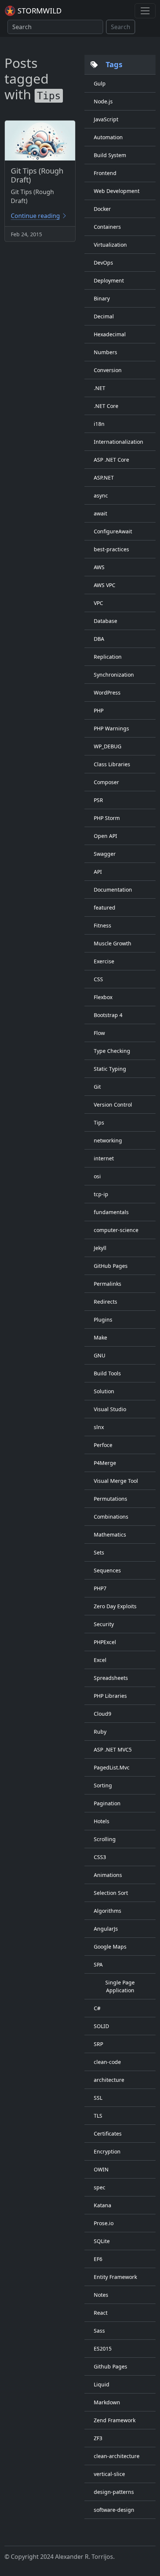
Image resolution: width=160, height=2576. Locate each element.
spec (100, 2187)
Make (100, 1337)
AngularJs (106, 1929)
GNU (100, 1355)
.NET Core (106, 406)
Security (104, 1624)
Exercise (104, 961)
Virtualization (110, 245)
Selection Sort (111, 1893)
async (101, 495)
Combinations (111, 1517)
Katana (103, 2205)
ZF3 (98, 2438)
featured (105, 907)
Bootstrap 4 (108, 1015)
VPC (98, 603)
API (98, 872)
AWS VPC (105, 585)
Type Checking (112, 1051)
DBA (99, 639)
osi (97, 1176)
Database (105, 621)
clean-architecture (117, 2456)
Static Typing (110, 1069)
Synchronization (114, 675)
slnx (99, 1427)
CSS (98, 979)
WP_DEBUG (108, 746)
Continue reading (35, 216)
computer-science (116, 1230)
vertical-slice (109, 2474)
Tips (99, 1122)
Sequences (107, 1570)
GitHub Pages (111, 1266)
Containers (107, 227)
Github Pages (111, 2366)
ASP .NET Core (111, 460)
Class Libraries (112, 764)
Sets (99, 1552)
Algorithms (108, 1911)
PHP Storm (107, 818)
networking (108, 1140)
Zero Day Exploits (115, 1606)
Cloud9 (103, 1714)
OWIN (101, 2169)
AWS (99, 567)
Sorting (103, 1785)
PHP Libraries (110, 1696)
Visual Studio (110, 1409)
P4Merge (105, 1463)
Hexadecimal (110, 334)
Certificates (108, 2134)
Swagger (105, 854)
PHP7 (100, 1588)
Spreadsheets (111, 1678)
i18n (99, 424)
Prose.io (104, 2223)
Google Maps (110, 1947)
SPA (98, 1964)
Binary (102, 298)
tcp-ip (101, 1194)
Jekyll (100, 1248)
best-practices (111, 549)
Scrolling (105, 1839)
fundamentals (111, 1212)
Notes (101, 2295)
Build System (110, 155)
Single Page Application (120, 1986)
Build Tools (107, 1373)
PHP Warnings (111, 728)
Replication (108, 657)
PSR (98, 800)
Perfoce (103, 1445)
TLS (98, 2116)
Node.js (103, 101)
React (101, 2313)
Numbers (105, 352)
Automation (108, 137)
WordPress (107, 693)
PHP (99, 710)
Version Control (113, 1105)
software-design (114, 2510)
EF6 (98, 2259)
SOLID (101, 2026)
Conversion (108, 370)
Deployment (109, 280)
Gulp (100, 83)
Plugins (103, 1320)
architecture (109, 2080)
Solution (104, 1391)
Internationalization (119, 442)
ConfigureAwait (113, 531)
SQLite (102, 2241)
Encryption (107, 2151)
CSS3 (100, 1857)
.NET (100, 388)
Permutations (111, 1499)
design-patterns (114, 2492)
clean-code (107, 2062)
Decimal (104, 316)
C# (97, 2008)
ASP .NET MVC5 (113, 1749)
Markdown (107, 2402)
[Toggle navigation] (145, 11)
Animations (108, 1875)
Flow (99, 1033)
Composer (106, 782)
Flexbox (103, 997)
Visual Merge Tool (116, 1481)
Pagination (107, 1803)
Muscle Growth (113, 943)
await (100, 513)
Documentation (113, 890)
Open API (105, 836)
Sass (99, 2331)
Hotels (102, 1821)
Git (97, 1087)
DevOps (103, 263)
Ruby (100, 1732)
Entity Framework (115, 2277)
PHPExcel (105, 1642)
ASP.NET (104, 478)
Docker (102, 209)
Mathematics (110, 1535)
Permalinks (108, 1284)
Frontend (105, 173)
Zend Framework (115, 2420)
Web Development (117, 191)
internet (104, 1158)
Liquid (102, 2384)
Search (121, 27)
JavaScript (106, 119)
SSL (98, 2098)
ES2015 (103, 2349)
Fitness (103, 925)
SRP (98, 2044)
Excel (100, 1660)
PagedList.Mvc (112, 1767)
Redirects (105, 1302)
